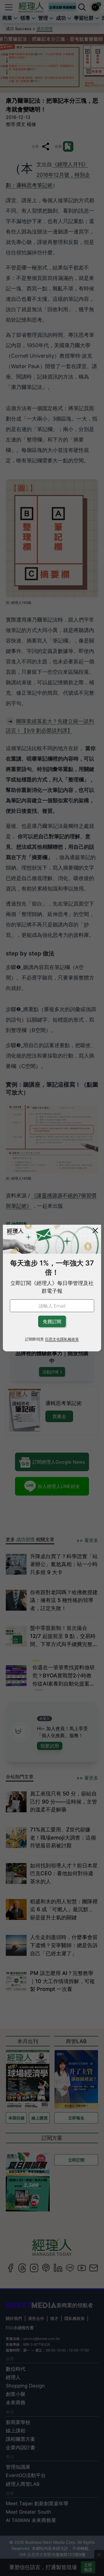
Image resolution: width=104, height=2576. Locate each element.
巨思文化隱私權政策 (62, 1339)
